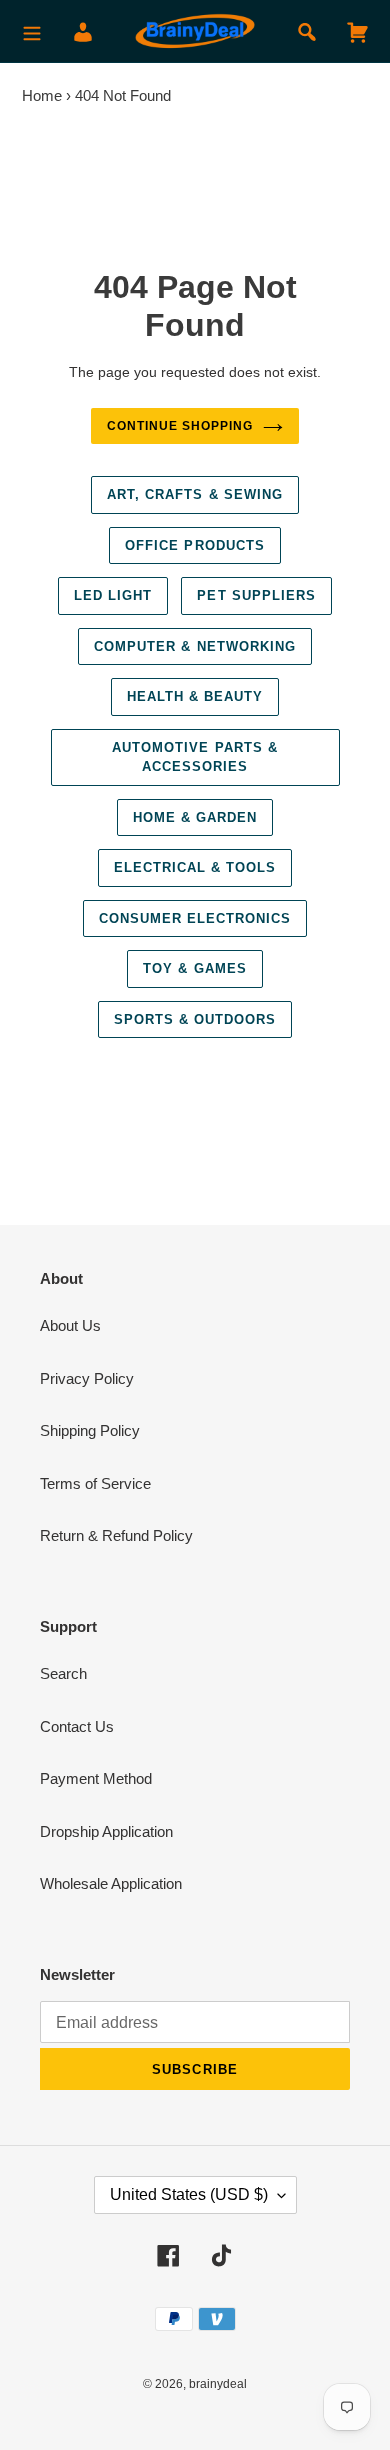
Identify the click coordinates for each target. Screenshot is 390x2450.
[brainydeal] (195, 31)
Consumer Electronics (195, 918)
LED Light (113, 595)
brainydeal (218, 2384)
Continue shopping (180, 426)
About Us (70, 1325)
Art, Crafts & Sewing (195, 494)
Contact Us (77, 1726)
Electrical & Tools (195, 867)
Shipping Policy (90, 1430)
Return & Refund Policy (116, 1535)
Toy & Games (194, 968)
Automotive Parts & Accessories (195, 757)
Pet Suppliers (256, 595)
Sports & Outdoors (195, 1019)
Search (63, 1673)
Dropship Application (106, 1831)
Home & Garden (195, 817)
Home (42, 95)
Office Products (195, 545)
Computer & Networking (195, 646)
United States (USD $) (189, 2194)
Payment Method (96, 1778)
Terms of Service (95, 1483)
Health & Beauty (195, 696)
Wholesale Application (111, 1883)
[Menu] (32, 31)
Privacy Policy (87, 1378)
